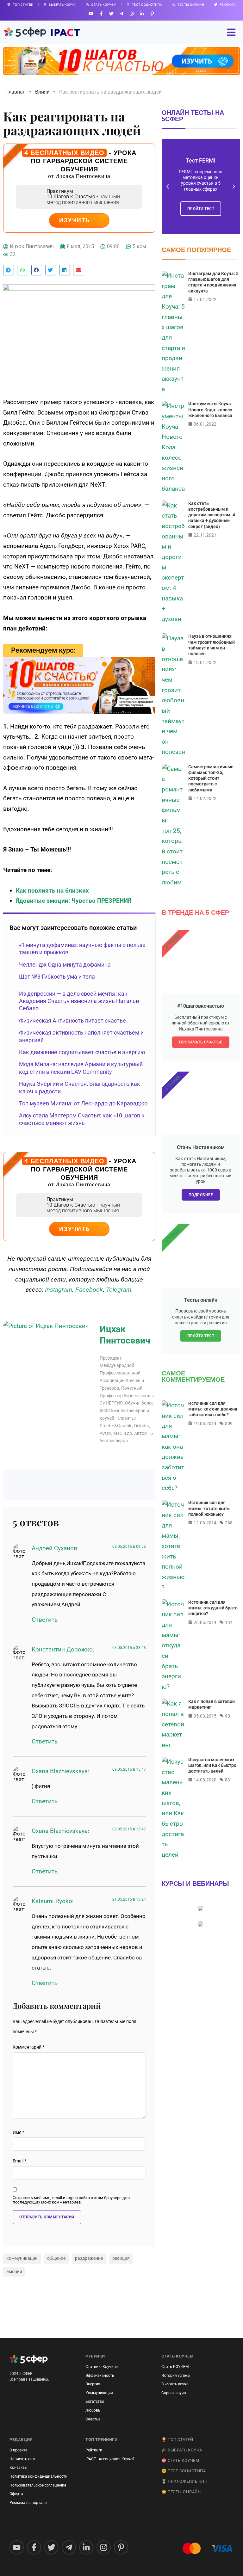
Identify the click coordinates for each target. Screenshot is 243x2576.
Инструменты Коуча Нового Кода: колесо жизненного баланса (210, 409)
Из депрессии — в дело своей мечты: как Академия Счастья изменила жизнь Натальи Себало (79, 1001)
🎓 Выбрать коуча (182, 2450)
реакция (121, 2258)
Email (19, 2161)
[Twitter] (111, 13)
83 (227, 1780)
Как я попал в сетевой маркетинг (212, 1704)
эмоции (14, 2272)
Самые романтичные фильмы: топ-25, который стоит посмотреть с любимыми (211, 778)
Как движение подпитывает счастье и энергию (82, 1052)
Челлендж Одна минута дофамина (65, 965)
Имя (19, 2133)
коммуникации (22, 2258)
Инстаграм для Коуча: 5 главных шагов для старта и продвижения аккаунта (213, 282)
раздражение (89, 2258)
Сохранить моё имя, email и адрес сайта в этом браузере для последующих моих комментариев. (71, 2200)
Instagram (59, 1290)
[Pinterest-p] (152, 13)
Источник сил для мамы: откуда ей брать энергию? (213, 1608)
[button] (9, 270)
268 (229, 1523)
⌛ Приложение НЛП (184, 2481)
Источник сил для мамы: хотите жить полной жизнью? (209, 1508)
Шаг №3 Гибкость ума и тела (57, 977)
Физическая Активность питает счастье (72, 1021)
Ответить (45, 1620)
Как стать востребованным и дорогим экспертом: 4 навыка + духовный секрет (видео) (212, 515)
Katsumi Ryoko (52, 1901)
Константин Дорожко (62, 1649)
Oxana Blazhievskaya (60, 1771)
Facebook (89, 1290)
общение (56, 2258)
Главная (16, 92)
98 (227, 1716)
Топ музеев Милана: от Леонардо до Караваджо (83, 1103)
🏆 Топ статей (177, 2440)
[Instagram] (132, 13)
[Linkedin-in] (142, 13)
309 (229, 1423)
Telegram (119, 1290)
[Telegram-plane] (121, 13)
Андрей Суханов (54, 1548)
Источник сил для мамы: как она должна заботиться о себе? (213, 1409)
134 (229, 1622)
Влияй (42, 92)
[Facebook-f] (101, 13)
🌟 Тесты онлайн (181, 2492)
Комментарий (28, 2047)
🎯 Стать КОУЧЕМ (180, 2460)
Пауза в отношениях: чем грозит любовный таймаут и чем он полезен (212, 645)
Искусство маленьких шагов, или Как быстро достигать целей (212, 1765)
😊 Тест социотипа (184, 2471)
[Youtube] (91, 13)
